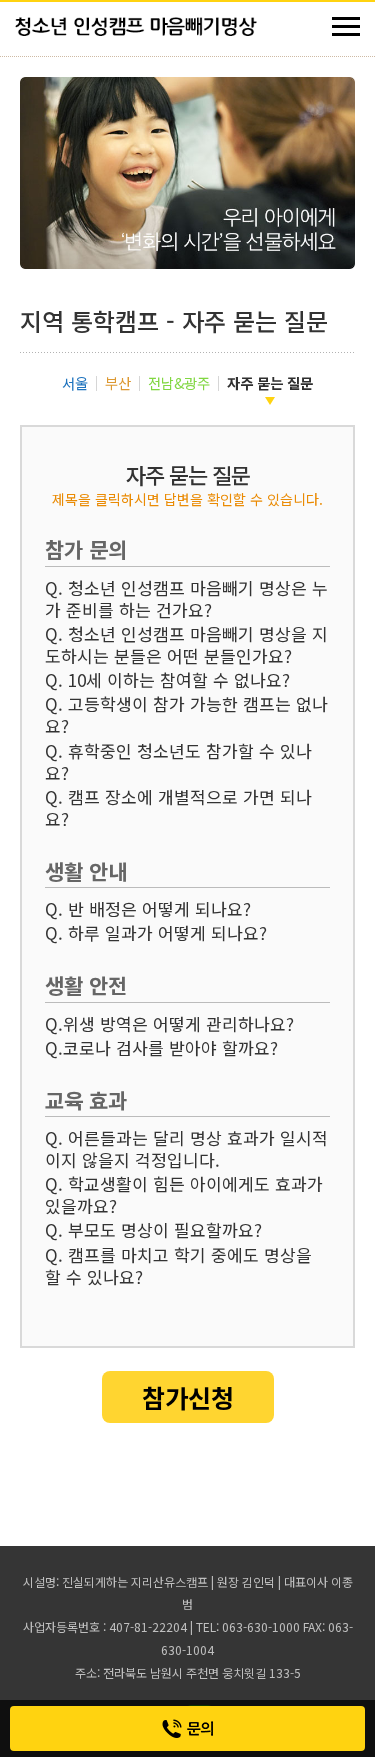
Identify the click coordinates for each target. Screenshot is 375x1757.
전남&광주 (179, 382)
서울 (75, 382)
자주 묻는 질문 (270, 382)
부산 (118, 382)
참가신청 (188, 1397)
